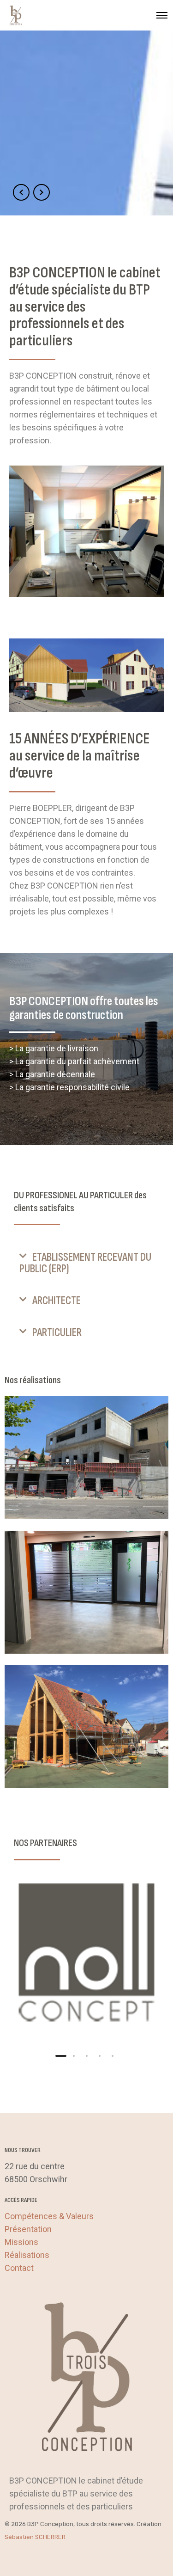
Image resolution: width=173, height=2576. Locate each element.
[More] (86, 1955)
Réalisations (27, 2255)
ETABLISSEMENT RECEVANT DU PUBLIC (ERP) (85, 1263)
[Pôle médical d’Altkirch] (86, 1458)
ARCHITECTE (57, 1301)
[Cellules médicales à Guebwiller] (86, 1592)
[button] (86, 1263)
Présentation (28, 2229)
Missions (21, 2242)
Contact (19, 2268)
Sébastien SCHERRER (35, 2537)
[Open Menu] (162, 15)
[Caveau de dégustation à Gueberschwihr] (86, 1727)
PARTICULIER (57, 1333)
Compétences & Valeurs (49, 2216)
